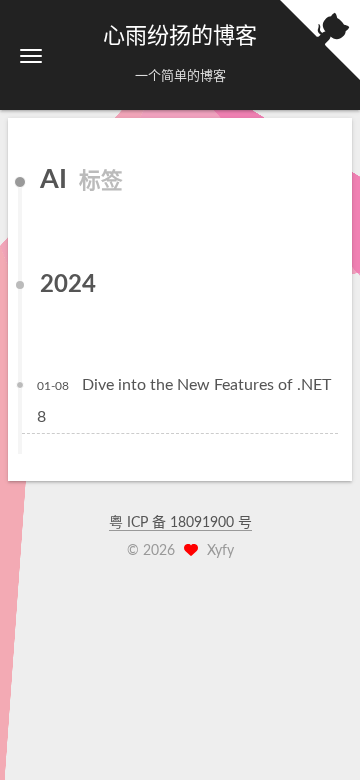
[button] (31, 55)
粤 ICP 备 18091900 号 (180, 523)
